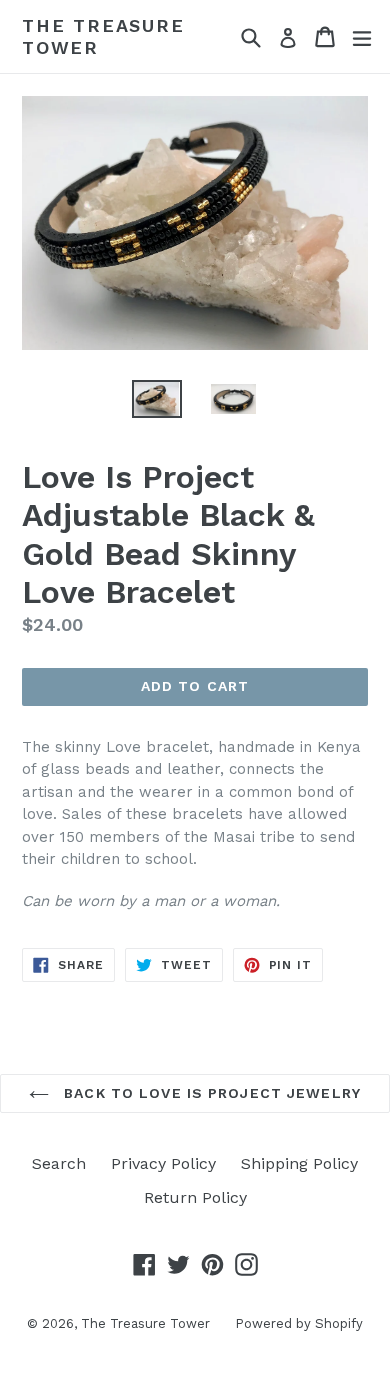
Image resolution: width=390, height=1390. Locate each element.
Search (59, 1163)
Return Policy (195, 1197)
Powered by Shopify (299, 1323)
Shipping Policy (299, 1163)
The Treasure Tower (103, 36)
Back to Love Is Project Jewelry (210, 1093)
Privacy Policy (163, 1163)
